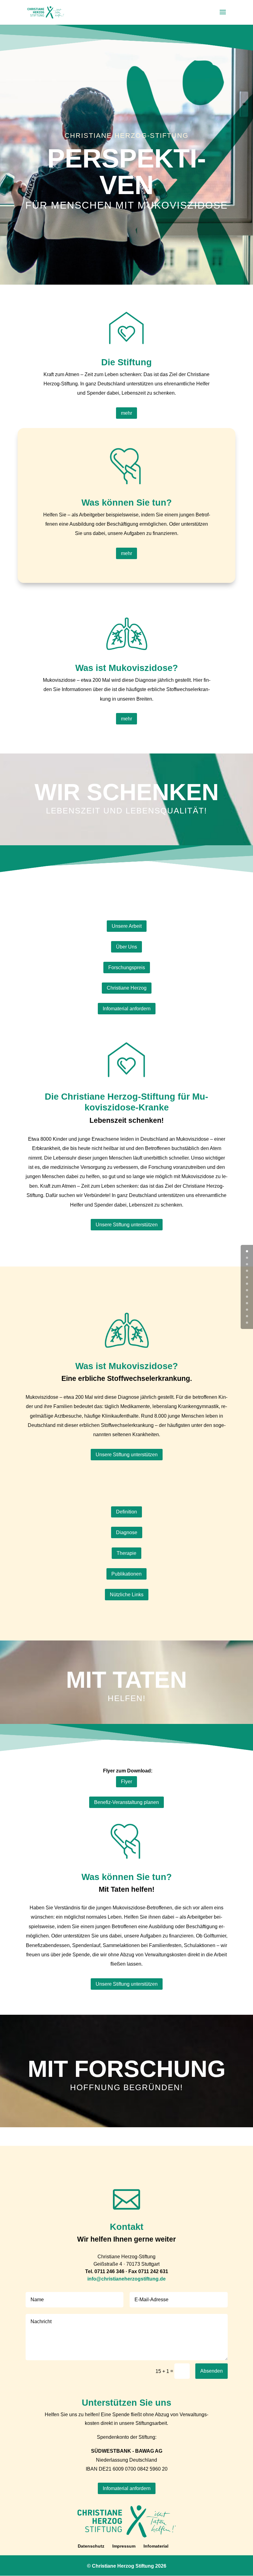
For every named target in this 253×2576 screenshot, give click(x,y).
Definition (126, 1512)
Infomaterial (156, 2546)
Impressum (124, 2546)
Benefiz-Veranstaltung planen (126, 1802)
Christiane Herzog (127, 988)
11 (247, 1323)
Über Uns (126, 947)
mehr (126, 413)
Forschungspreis (127, 968)
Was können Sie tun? (127, 503)
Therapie (126, 1553)
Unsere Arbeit (127, 926)
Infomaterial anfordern (127, 1009)
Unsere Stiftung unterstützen (127, 1225)
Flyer (126, 1782)
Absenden (212, 2371)
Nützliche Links (127, 1595)
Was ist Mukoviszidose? (127, 668)
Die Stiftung (126, 362)
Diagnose (127, 1532)
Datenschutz (91, 2546)
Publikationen (126, 1574)
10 (247, 1316)
